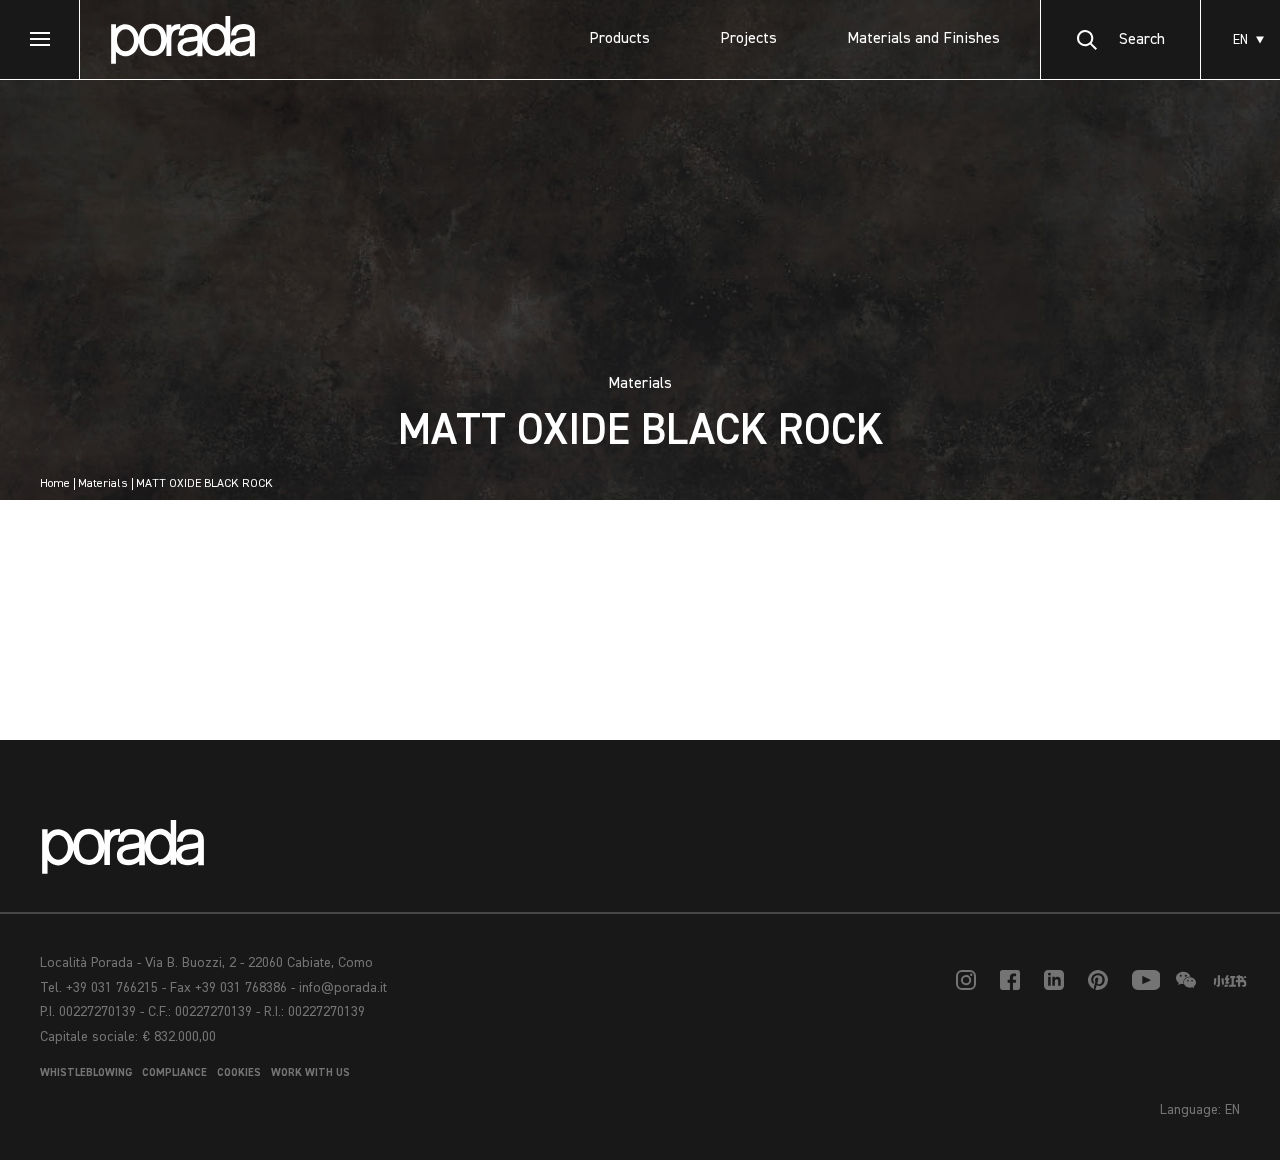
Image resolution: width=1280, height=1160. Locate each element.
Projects (748, 39)
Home (55, 484)
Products (619, 39)
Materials (103, 484)
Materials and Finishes (923, 39)
